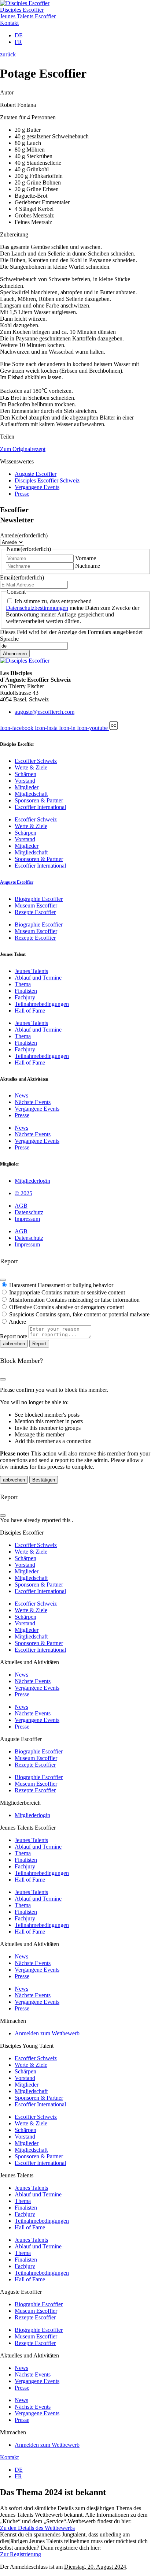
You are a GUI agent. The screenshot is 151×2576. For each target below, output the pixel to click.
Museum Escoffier (36, 905)
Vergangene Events (37, 1109)
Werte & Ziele (31, 767)
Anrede (24, 535)
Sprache (9, 639)
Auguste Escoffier (17, 882)
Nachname (88, 566)
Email (22, 577)
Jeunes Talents (31, 971)
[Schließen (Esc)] (3, 1280)
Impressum (27, 1219)
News (21, 1095)
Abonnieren (15, 654)
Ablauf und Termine (38, 978)
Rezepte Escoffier (35, 912)
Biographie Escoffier (39, 899)
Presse (22, 1115)
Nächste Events (33, 1102)
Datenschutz (29, 1212)
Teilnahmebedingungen (42, 1004)
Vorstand (25, 781)
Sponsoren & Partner (39, 800)
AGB (21, 1206)
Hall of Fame (30, 1011)
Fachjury (25, 997)
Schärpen (25, 774)
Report (39, 1344)
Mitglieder (27, 787)
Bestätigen (44, 1480)
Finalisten (26, 991)
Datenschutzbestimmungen (37, 608)
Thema (23, 984)
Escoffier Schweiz (36, 761)
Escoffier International (40, 807)
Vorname (86, 558)
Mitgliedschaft (31, 794)
